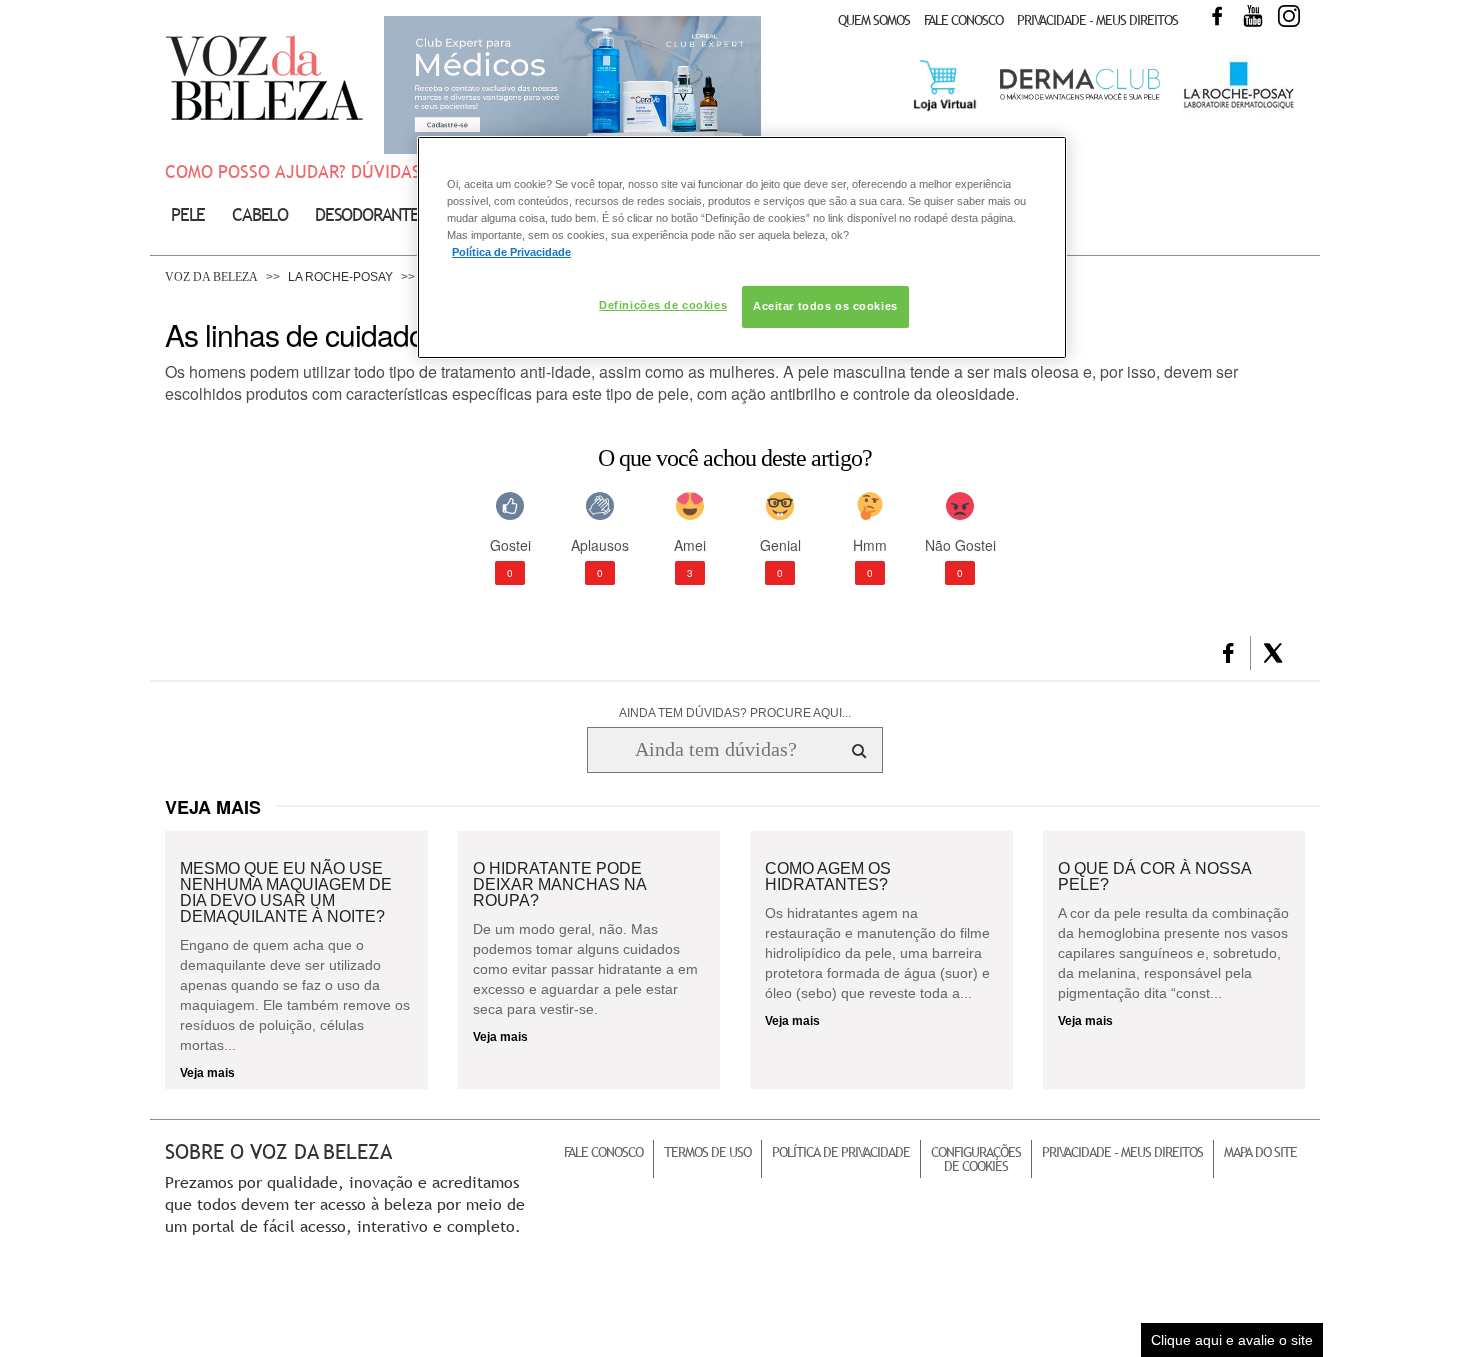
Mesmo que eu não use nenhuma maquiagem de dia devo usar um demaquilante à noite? (286, 893)
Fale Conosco (963, 20)
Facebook (1217, 16)
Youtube (1253, 16)
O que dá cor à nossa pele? (1154, 877)
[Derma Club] (1080, 98)
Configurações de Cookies (976, 1159)
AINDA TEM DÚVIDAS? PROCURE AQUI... (735, 713)
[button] (1228, 653)
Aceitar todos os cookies (825, 306)
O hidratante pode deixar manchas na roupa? (559, 885)
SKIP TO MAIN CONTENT (234, 6)
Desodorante (367, 214)
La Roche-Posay (340, 277)
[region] (742, 247)
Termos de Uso (707, 1152)
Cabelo (260, 214)
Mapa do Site (1260, 1152)
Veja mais (207, 1073)
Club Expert (572, 85)
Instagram (1289, 16)
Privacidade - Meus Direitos (1097, 20)
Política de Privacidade (841, 1152)
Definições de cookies (663, 305)
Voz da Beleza (211, 277)
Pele (188, 214)
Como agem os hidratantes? (828, 877)
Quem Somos (874, 20)
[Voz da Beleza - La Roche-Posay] (1237, 109)
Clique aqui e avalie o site (1232, 1340)
